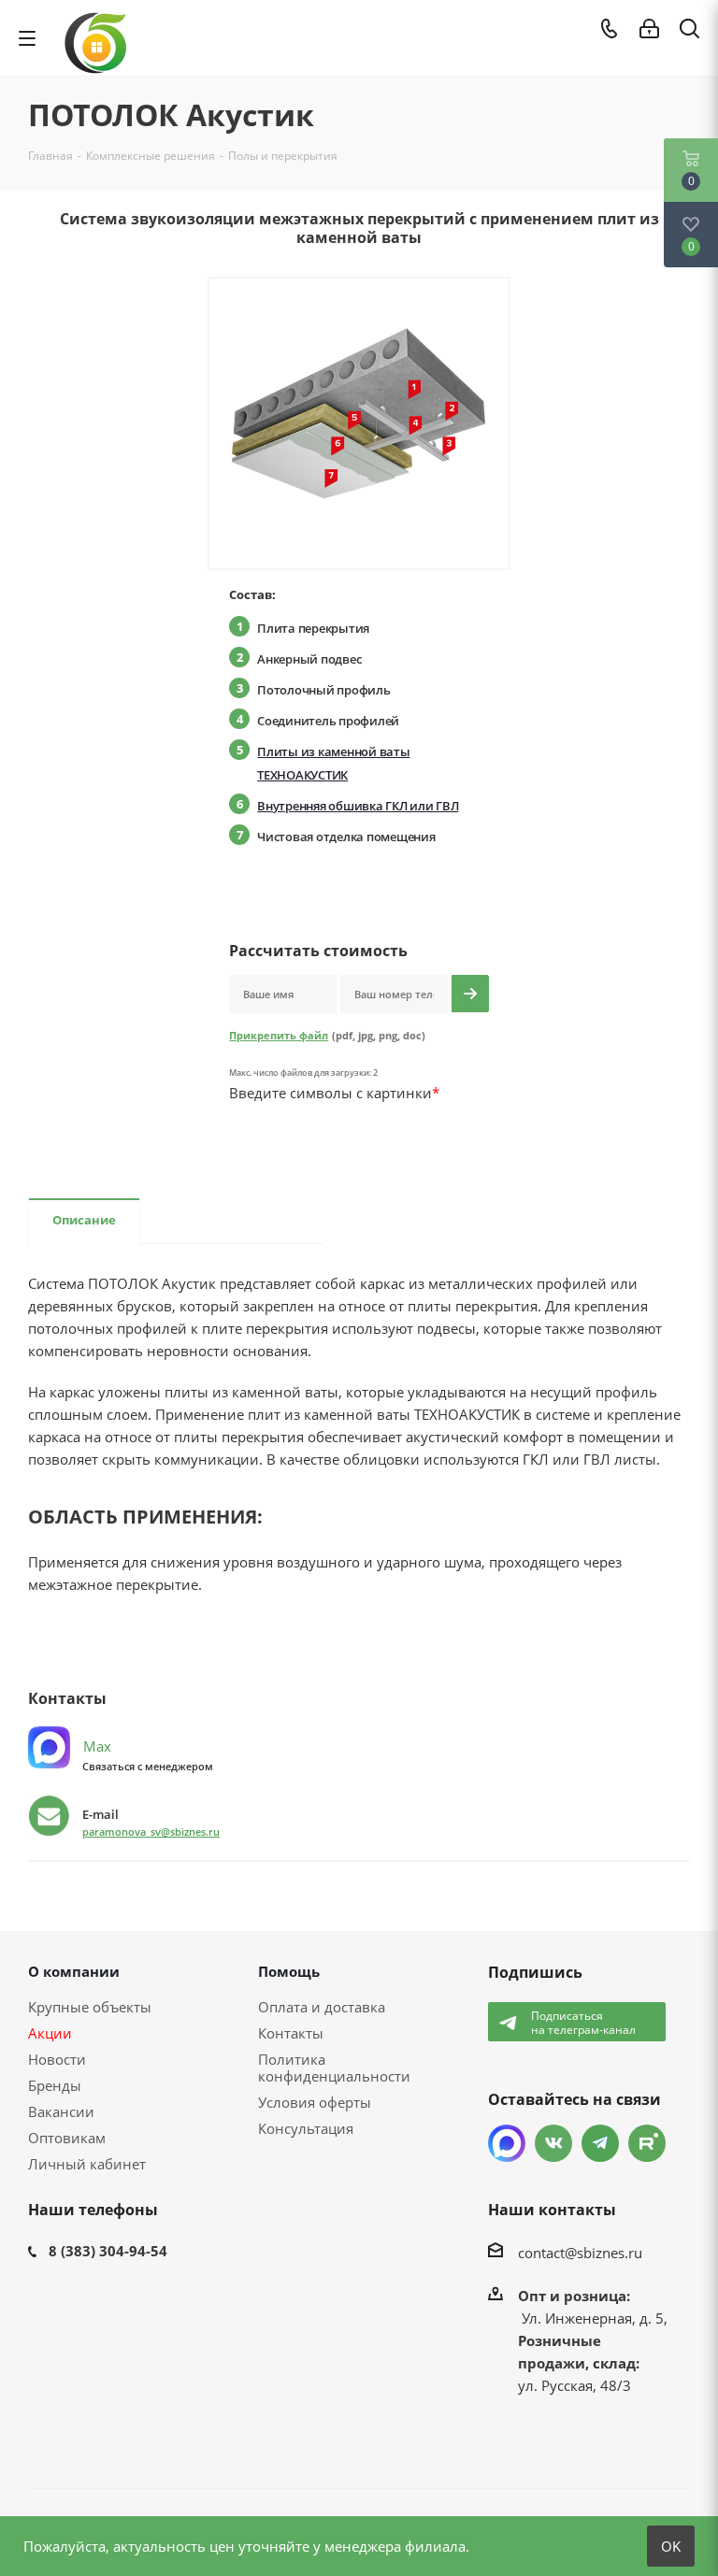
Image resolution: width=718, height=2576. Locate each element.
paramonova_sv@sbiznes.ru (151, 1832)
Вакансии (61, 2111)
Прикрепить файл (279, 1035)
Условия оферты (315, 2102)
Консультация (306, 2128)
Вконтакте (553, 2143)
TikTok (647, 2143)
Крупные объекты (90, 2007)
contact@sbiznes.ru (580, 2253)
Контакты (291, 2033)
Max (95, 1746)
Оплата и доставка (322, 2007)
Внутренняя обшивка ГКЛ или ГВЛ (358, 806)
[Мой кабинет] (649, 29)
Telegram (600, 2143)
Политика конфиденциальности (334, 2068)
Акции (50, 2033)
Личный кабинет (87, 2164)
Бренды (55, 2085)
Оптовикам (67, 2138)
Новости (57, 2059)
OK (671, 2546)
